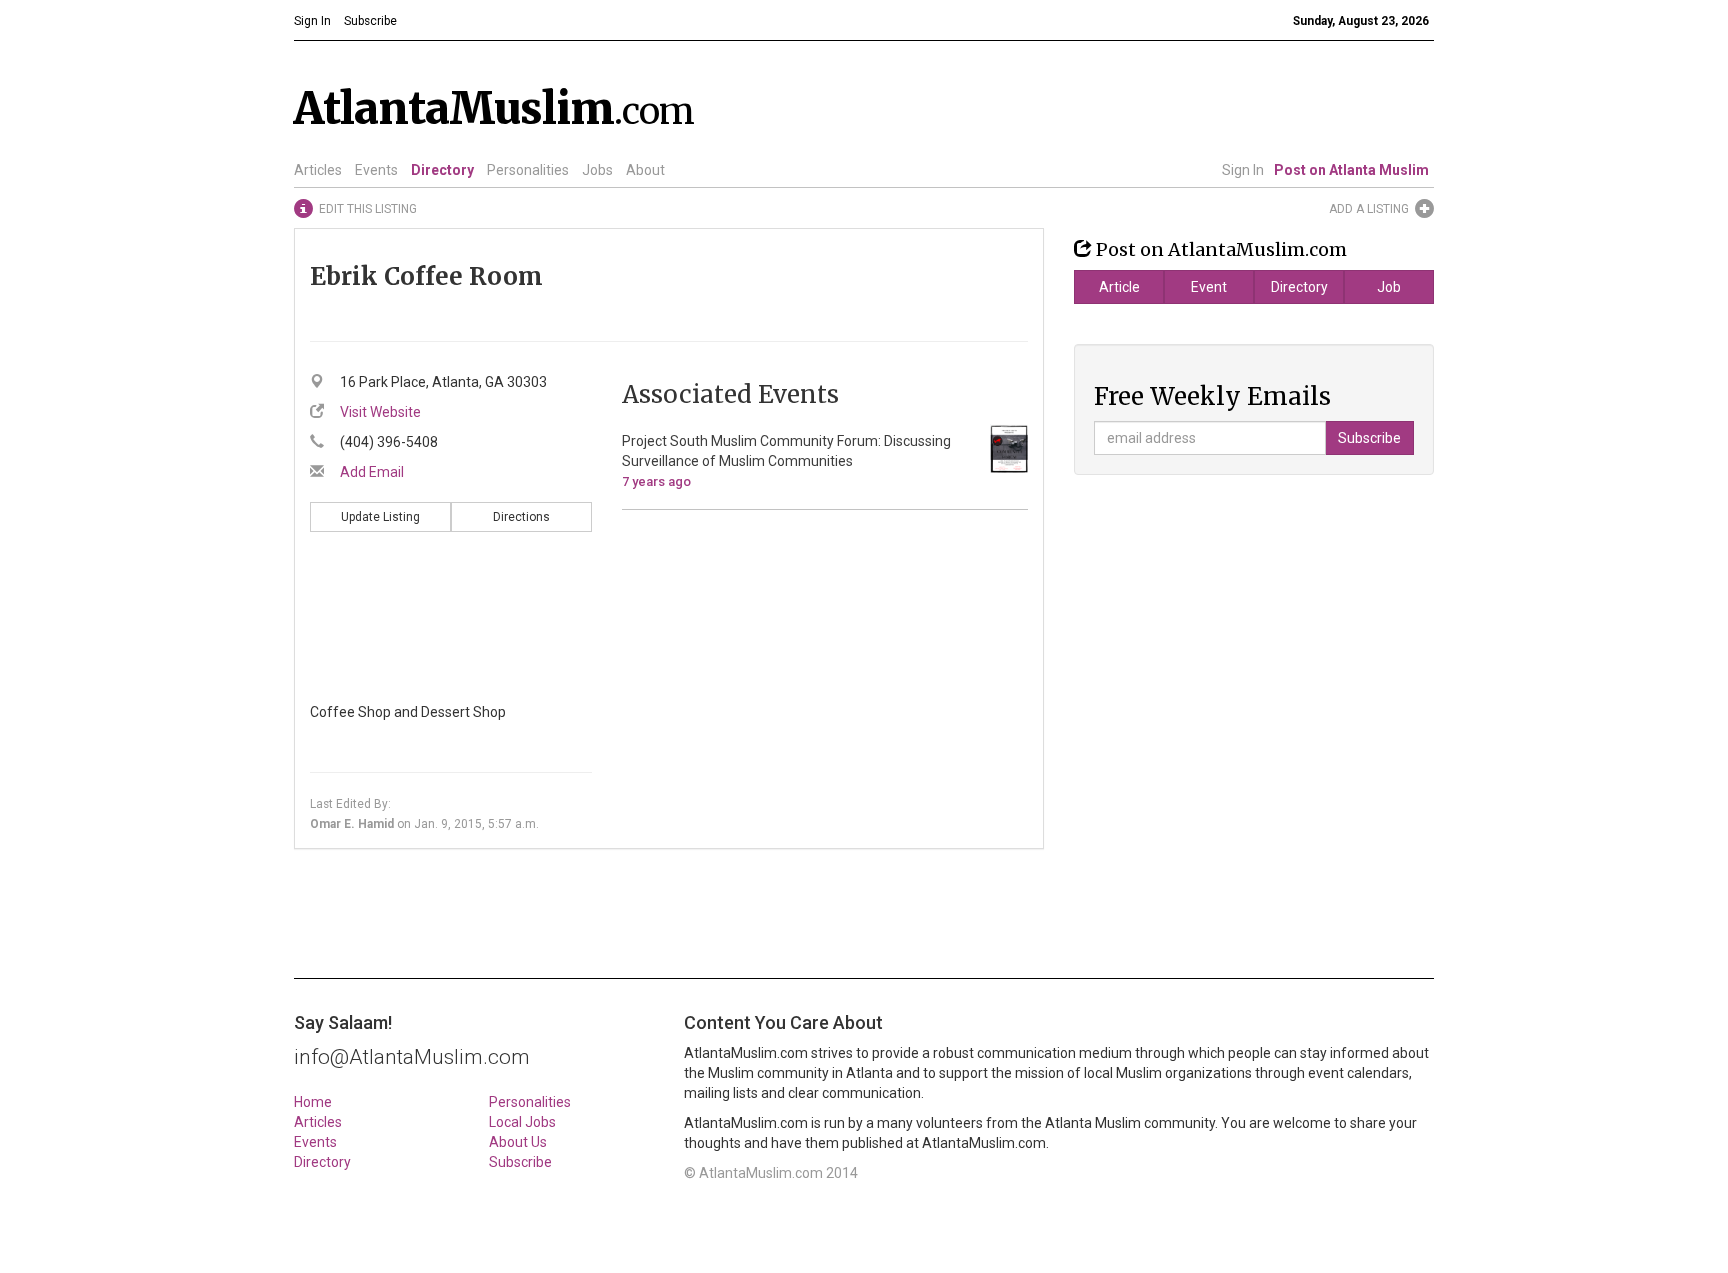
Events (376, 170)
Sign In (1243, 170)
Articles (318, 170)
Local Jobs (522, 1122)
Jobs (597, 170)
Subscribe (520, 1162)
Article (1119, 287)
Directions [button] (521, 517)
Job (1389, 287)
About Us (518, 1142)
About (645, 170)
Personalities (528, 170)
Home (313, 1102)
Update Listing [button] (380, 517)
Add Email (372, 472)
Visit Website (380, 412)
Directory (442, 170)
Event (1209, 287)
